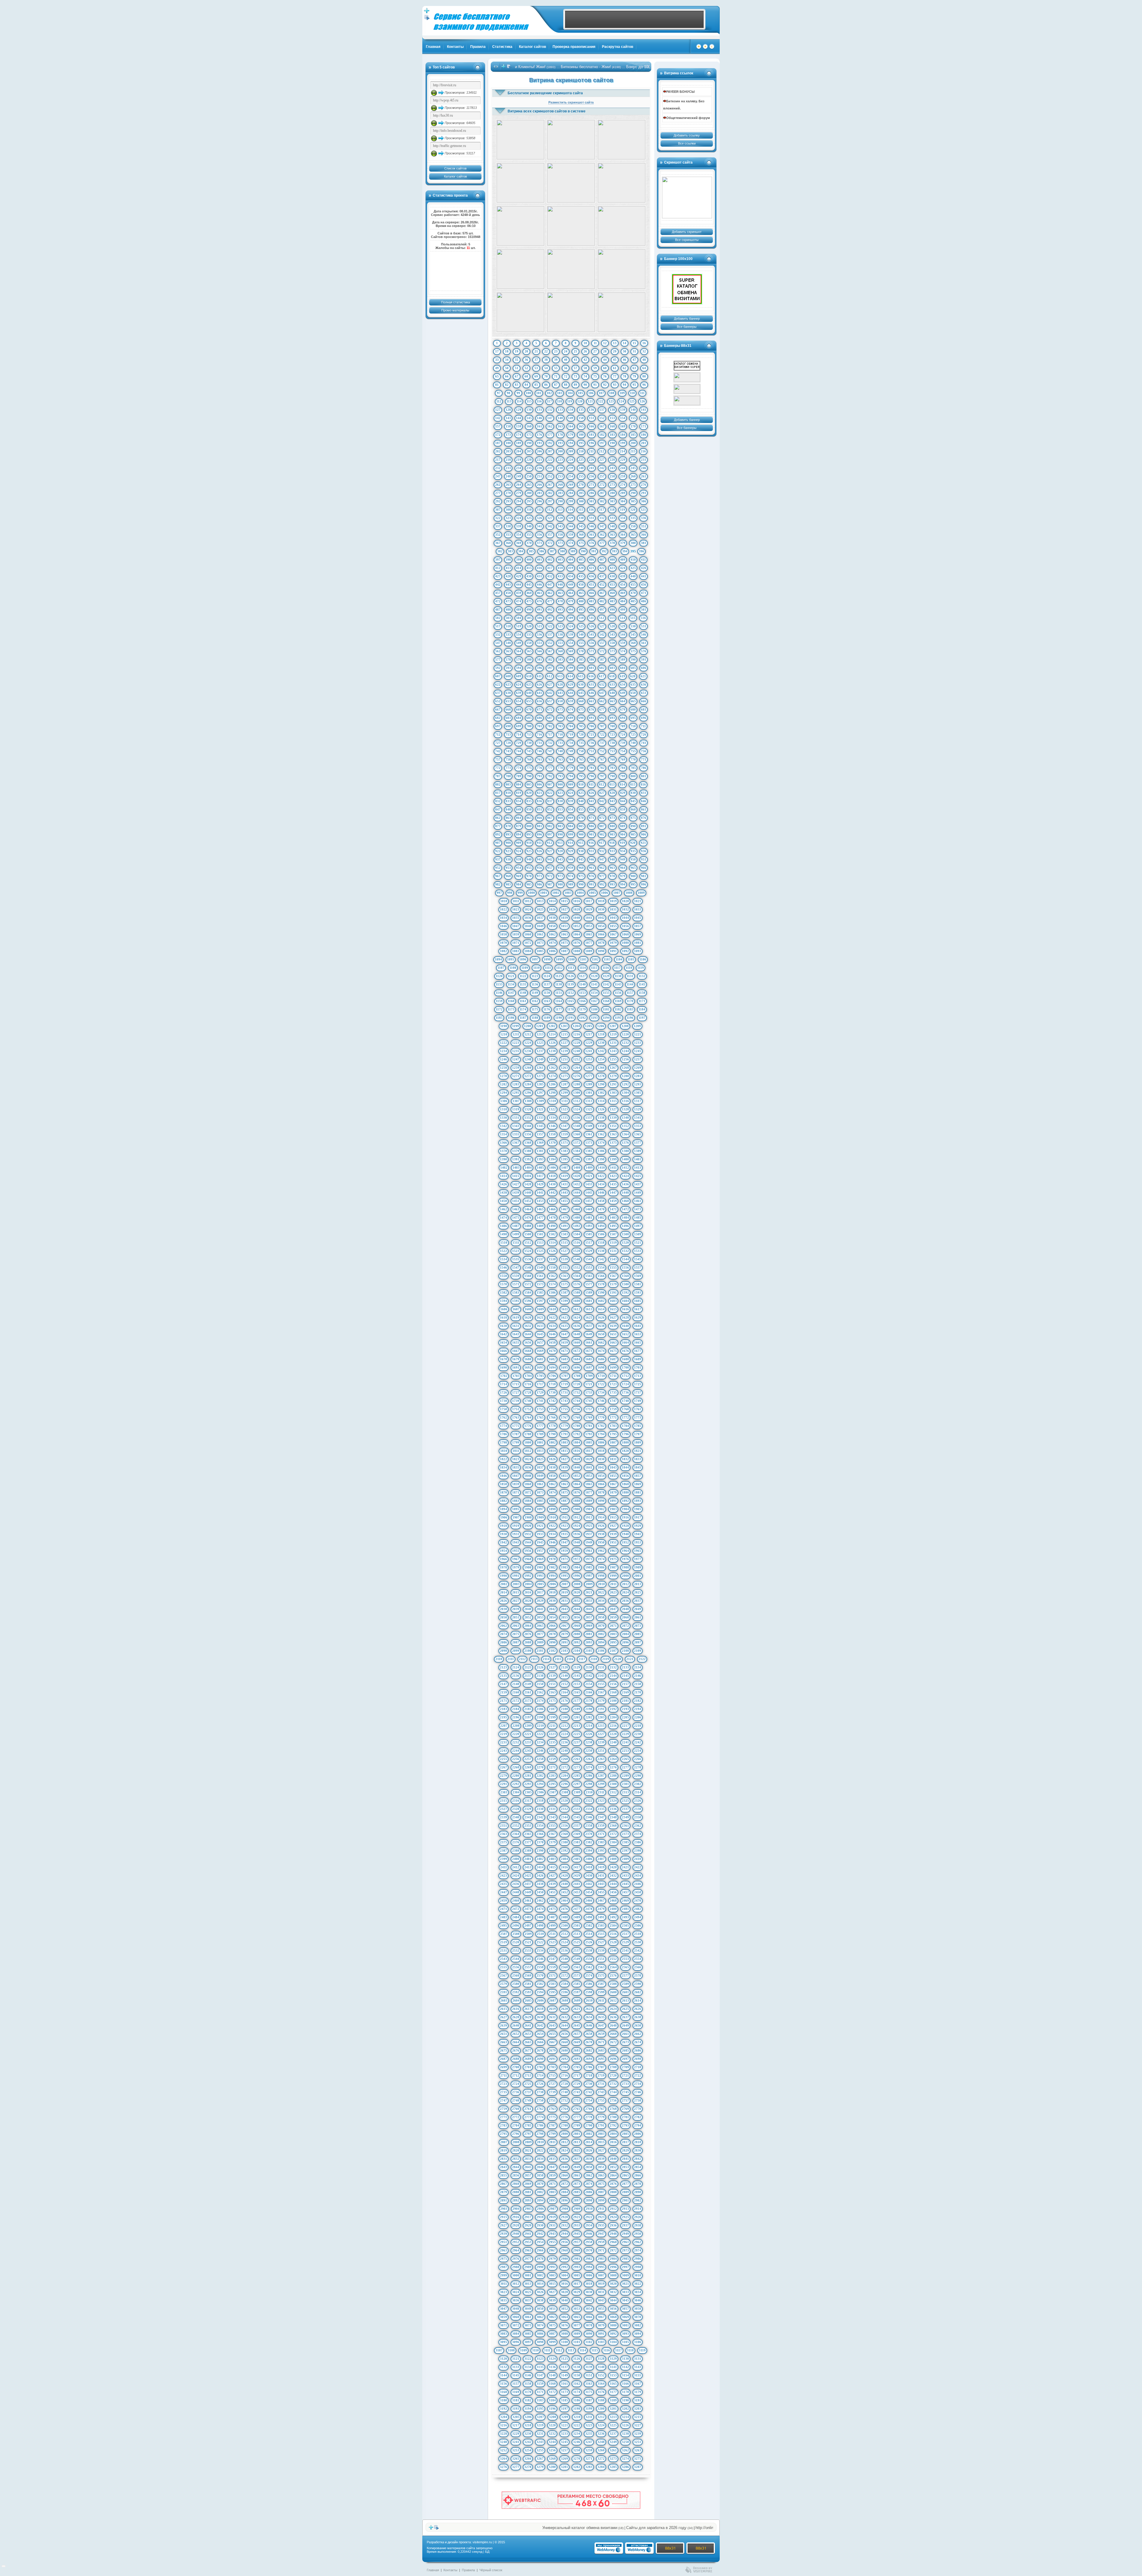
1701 (638, 1367)
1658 (552, 1342)
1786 (503, 1434)
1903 (613, 1509)
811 (591, 784)
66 (507, 376)
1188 (535, 1018)
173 (508, 435)
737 (602, 743)
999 (520, 893)
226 (592, 460)
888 (612, 826)
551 (539, 643)
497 (602, 609)
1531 (613, 1251)
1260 (528, 1068)
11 (595, 343)
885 (581, 826)
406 (592, 560)
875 (633, 818)
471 (644, 593)
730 (529, 743)
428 (508, 576)
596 (539, 668)
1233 (638, 1043)
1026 (552, 909)
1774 (503, 1426)
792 (550, 776)
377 (602, 543)
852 (550, 809)
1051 (564, 926)
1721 (589, 1384)
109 (622, 393)
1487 (516, 1226)
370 (529, 543)
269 (571, 485)
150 (581, 418)
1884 (528, 1501)
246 (644, 468)
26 (585, 351)
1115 (594, 968)
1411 (613, 1168)
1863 (564, 1484)
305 (633, 501)
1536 (528, 1259)
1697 (589, 1367)
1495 (613, 1226)
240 (581, 468)
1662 (601, 1342)
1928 (625, 1526)
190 (529, 443)
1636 (577, 1326)
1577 (589, 1284)
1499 (516, 1234)
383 (510, 551)
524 (571, 626)
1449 (638, 1193)
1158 (642, 993)
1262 (552, 1068)
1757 (589, 1409)
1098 (547, 959)
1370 (552, 1143)
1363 (613, 1134)
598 (560, 668)
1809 (638, 1442)
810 (581, 784)
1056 (625, 926)
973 (560, 876)
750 (581, 751)
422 (602, 568)
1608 (528, 1309)
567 (550, 651)
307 (498, 510)
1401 (638, 1159)
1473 (638, 1209)
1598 (552, 1301)
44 (605, 360)
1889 (589, 1501)
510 (581, 618)
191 (539, 443)
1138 (559, 984)
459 (519, 593)
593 (508, 668)
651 (644, 693)
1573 (540, 1284)
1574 (552, 1284)
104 (570, 393)
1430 (552, 1184)
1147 (511, 993)
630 (581, 684)
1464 (528, 1209)
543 (612, 634)
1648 (577, 1334)
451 (592, 585)
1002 (556, 893)
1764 (528, 1417)
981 (644, 876)
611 (539, 676)
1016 (577, 901)
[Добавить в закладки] (705, 48)
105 (581, 393)
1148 (523, 993)
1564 (577, 1276)
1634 (552, 1326)
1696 (577, 1367)
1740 (528, 1401)
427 (498, 576)
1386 (601, 1151)
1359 (564, 1134)
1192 (582, 1018)
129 (519, 410)
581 (539, 659)
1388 (625, 1151)
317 (602, 510)
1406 (553, 1168)
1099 (559, 959)
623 (508, 684)
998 (510, 893)
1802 (552, 1442)
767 (602, 759)
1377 (638, 1143)
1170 (630, 1001)
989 (571, 884)
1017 (589, 901)
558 (612, 643)
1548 (528, 1267)
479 (571, 601)
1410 (601, 1168)
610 (529, 676)
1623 (564, 1317)
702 (550, 726)
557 (602, 643)
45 (615, 360)
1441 (540, 1193)
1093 (638, 951)
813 (612, 784)
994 (623, 884)
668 (508, 709)
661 (592, 701)
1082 (503, 951)
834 (519, 801)
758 (508, 759)
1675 (613, 1351)
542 (602, 634)
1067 (613, 934)
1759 (613, 1409)
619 (622, 676)
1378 (503, 1151)
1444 (577, 1193)
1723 (613, 1384)
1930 (503, 1534)
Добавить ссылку (687, 135)
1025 (540, 909)
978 (612, 876)
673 (560, 709)
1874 (552, 1492)
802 (498, 784)
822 (550, 793)
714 (519, 734)
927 (550, 851)
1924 (577, 1526)
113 (509, 401)
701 (539, 726)
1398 (601, 1159)
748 (560, 751)
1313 (589, 1101)
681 (644, 709)
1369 (540, 1143)
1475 (516, 1218)
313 (560, 510)
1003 (568, 893)
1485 (638, 1218)
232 (498, 468)
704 (571, 726)
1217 (589, 1034)
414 (519, 568)
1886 (552, 1501)
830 (633, 793)
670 (529, 709)
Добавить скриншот (687, 232)
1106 (643, 959)
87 (556, 385)
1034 (503, 918)
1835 (516, 1467)
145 (529, 418)
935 (633, 851)
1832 (625, 1459)
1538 (552, 1259)
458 (508, 593)
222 (550, 460)
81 (497, 385)
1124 (547, 976)
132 (550, 410)
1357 (540, 1134)
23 (556, 351)
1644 (528, 1334)
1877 (589, 1492)
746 (539, 751)
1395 (564, 1159)
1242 (601, 1051)
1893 (638, 1501)
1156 (618, 993)
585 (581, 659)
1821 (638, 1451)
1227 (564, 1043)
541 (592, 634)
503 (508, 618)
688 (560, 718)
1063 (564, 934)
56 (566, 368)
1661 (589, 1342)
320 (633, 510)
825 (581, 793)
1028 (577, 909)
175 (529, 435)
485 (633, 601)
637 (498, 693)
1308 (528, 1101)
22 (546, 351)
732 (550, 743)
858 (612, 809)
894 (519, 834)
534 (519, 634)
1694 (552, 1367)
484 (623, 601)
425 (633, 568)
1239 (564, 1051)
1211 (516, 1034)
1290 (601, 1084)
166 (592, 426)
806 (539, 784)
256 (592, 476)
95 (634, 385)
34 (507, 360)
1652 (625, 1334)
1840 (577, 1467)
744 (519, 751)
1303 (613, 1093)
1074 (552, 943)
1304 (625, 1093)
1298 (552, 1093)
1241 (589, 1051)
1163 (547, 1001)
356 (539, 535)
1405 (540, 1168)
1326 (601, 1109)
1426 (503, 1184)
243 (612, 468)
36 (526, 360)
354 (519, 535)
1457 (589, 1201)
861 (644, 809)
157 (498, 426)
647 (602, 693)
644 (571, 693)
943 (560, 859)
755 (633, 751)
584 (571, 659)
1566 (601, 1276)
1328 (625, 1109)
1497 (638, 1226)
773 (508, 768)
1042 (601, 918)
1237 (540, 1051)
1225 (540, 1043)
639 (519, 693)
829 (623, 793)
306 (644, 501)
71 (556, 376)
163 (560, 426)
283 (560, 493)
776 (539, 768)
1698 (601, 1367)
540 (581, 634)
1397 (589, 1159)
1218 (601, 1034)
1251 (564, 1059)
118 (560, 401)
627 (550, 684)
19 (517, 351)
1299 (564, 1093)
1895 (516, 1509)
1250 (552, 1059)
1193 (594, 1018)
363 (612, 535)
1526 (552, 1251)
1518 (601, 1242)
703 (560, 726)
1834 (503, 1467)
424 (623, 568)
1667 (516, 1351)
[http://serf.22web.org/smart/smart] (687, 289)
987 (550, 884)
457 (498, 593)
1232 (625, 1043)
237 (550, 468)
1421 (589, 1176)
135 (581, 410)
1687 (613, 1359)
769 (623, 759)
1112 (559, 968)
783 (612, 768)
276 (644, 485)
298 (560, 501)
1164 (559, 1001)
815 (633, 784)
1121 (511, 976)
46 (625, 360)
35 (517, 360)
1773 (638, 1417)
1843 (613, 1467)
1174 (523, 1009)
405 (581, 560)
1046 (503, 926)
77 (615, 376)
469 (623, 593)
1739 (516, 1401)
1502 (552, 1234)
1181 (606, 1009)
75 (595, 376)
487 (498, 609)
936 (644, 851)
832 (498, 801)
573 (612, 651)
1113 (571, 968)
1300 (577, 1093)
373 (560, 543)
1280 (625, 1076)
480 (581, 601)
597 (550, 668)
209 (571, 451)
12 (605, 343)
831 (644, 793)
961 (592, 868)
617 (602, 676)
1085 (540, 951)
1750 (503, 1409)
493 (560, 609)
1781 (589, 1426)
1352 (625, 1126)
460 (529, 593)
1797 (638, 1434)
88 (566, 385)
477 (550, 601)
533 (508, 634)
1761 (638, 1409)
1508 (625, 1234)
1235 (516, 1051)
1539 (564, 1259)
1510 (504, 1242)
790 (529, 776)
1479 (564, 1218)
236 (539, 468)
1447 (613, 1193)
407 (602, 560)
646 (592, 693)
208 (560, 451)
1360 (577, 1134)
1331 (516, 1118)
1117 (617, 968)
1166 (582, 1001)
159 (519, 426)
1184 (642, 1009)
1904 (625, 1509)
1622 (552, 1317)
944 (571, 859)
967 (498, 876)
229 (623, 460)
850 (529, 809)
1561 (540, 1276)
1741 (540, 1401)
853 (560, 809)
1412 (625, 1168)
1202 (552, 1026)
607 (498, 676)
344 (571, 526)
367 (498, 543)
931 (592, 851)
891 (644, 826)
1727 (516, 1392)
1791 (564, 1434)
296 (539, 501)
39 (556, 360)
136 (592, 410)
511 (591, 618)
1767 (564, 1417)
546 (644, 634)
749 (571, 751)
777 (550, 768)
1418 (552, 1176)
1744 (577, 1401)
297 (550, 501)
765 (581, 759)
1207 (613, 1026)
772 (498, 768)
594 (519, 668)
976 (592, 876)
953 (508, 868)
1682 (552, 1359)
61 (615, 368)
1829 (589, 1459)
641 (539, 693)
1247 (516, 1059)
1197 (642, 1018)
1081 (638, 943)
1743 (564, 1401)
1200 (528, 1026)
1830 (601, 1459)
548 (508, 643)
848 (508, 809)
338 (508, 526)
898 (560, 834)
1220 (625, 1034)
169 (623, 426)
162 (550, 426)
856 (592, 809)
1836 (528, 1467)
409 (623, 560)
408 (612, 560)
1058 (503, 934)
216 (643, 451)
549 (519, 643)
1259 (516, 1068)
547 (498, 643)
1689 (638, 1359)
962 (602, 868)
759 (519, 759)
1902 (601, 1509)
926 (539, 851)
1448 (625, 1193)
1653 (638, 1334)
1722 (601, 1384)
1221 (638, 1034)
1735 (613, 1392)
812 (602, 784)
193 (560, 443)
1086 (552, 951)
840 (581, 801)
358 (560, 535)
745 (529, 751)
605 (633, 668)
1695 (564, 1367)
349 (623, 526)
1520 (625, 1242)
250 (529, 476)
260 (633, 476)
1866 (601, 1484)
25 (575, 351)
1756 (577, 1409)
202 (498, 451)
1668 (528, 1351)
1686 (601, 1359)
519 (519, 626)
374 (571, 543)
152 (602, 418)
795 (581, 776)
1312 (577, 1101)
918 (612, 843)
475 (529, 601)
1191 (571, 1018)
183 (612, 435)
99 (518, 393)
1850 (552, 1476)
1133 (499, 984)
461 (539, 593)
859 (623, 809)
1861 (540, 1484)
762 (550, 759)
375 (581, 543)
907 (498, 843)
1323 (564, 1109)
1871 (516, 1492)
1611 (565, 1309)
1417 (540, 1176)
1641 (638, 1326)
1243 (613, 1051)
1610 (553, 1309)
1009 (641, 893)
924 (519, 851)
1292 (625, 1084)
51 (517, 368)
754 (623, 751)
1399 (613, 1159)
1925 (589, 1526)
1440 (528, 1193)
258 (612, 476)
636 (644, 684)
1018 (601, 901)
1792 (577, 1434)
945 (581, 859)
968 (508, 876)
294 (519, 501)
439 (623, 576)
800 (633, 776)
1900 (577, 1509)
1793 (589, 1434)
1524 (528, 1251)
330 (581, 518)
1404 (528, 1168)
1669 (540, 1351)
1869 (638, 1484)
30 (625, 351)
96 (644, 385)
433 (560, 576)
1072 (528, 943)
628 (560, 684)
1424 (625, 1176)
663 (612, 701)
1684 (577, 1359)
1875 (564, 1492)
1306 (504, 1101)
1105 (631, 959)
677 (602, 709)
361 (592, 535)
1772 (625, 1417)
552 (550, 643)
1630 (503, 1326)
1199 (516, 1026)
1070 (503, 943)
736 (592, 743)
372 (550, 543)
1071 (516, 943)
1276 (577, 1076)
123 (611, 401)
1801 (540, 1442)
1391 (516, 1159)
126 (642, 401)
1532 (625, 1251)
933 (612, 851)
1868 (625, 1484)
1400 (625, 1159)
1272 (528, 1076)
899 (571, 834)
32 (644, 351)
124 (622, 401)
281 (539, 493)
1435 (613, 1184)
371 (539, 543)
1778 (552, 1426)
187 (498, 443)
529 (623, 626)
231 (644, 460)
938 (508, 859)
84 (526, 385)
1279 (613, 1076)
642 (550, 693)
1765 (540, 1417)
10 (585, 343)
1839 (564, 1467)
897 (550, 834)
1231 (613, 1043)
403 (560, 560)
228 (612, 460)
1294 (503, 1093)
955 (529, 868)
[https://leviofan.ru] (687, 401)
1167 (594, 1001)
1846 (503, 1476)
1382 (552, 1151)
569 (571, 651)
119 (570, 401)
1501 (540, 1234)
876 (644, 818)
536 (539, 634)
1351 (613, 1126)
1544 (625, 1259)
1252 (577, 1059)
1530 (601, 1251)
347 (602, 526)
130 (529, 410)
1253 (589, 1059)
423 (612, 568)
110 (632, 393)
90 (585, 385)
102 (549, 393)
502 (498, 618)
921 (643, 843)
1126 (571, 976)
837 (550, 801)
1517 (589, 1242)
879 (519, 826)
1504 (577, 1234)
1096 (523, 959)
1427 (516, 1184)
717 (550, 734)
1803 (564, 1442)
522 (550, 626)
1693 (540, 1367)
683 (508, 718)
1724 (625, 1384)
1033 (638, 909)
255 (581, 476)
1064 (577, 934)
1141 (594, 984)
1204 (576, 1026)
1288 (577, 1084)
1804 (577, 1442)
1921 (540, 1526)
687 (550, 718)
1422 (601, 1176)
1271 (516, 1076)
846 (644, 801)
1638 (601, 1326)
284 (571, 493)
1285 (540, 1084)
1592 (625, 1292)
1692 (528, 1367)
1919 (516, 1526)
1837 (540, 1467)
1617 (638, 1309)
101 (539, 393)
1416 (528, 1176)
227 (602, 460)
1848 (528, 1476)
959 (571, 868)
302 (602, 501)
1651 (613, 1334)
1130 (618, 976)
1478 (552, 1218)
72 (566, 376)
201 (644, 443)
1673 (589, 1351)
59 (595, 368)
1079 (613, 943)
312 (550, 510)
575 (633, 651)
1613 (589, 1309)
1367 (516, 1143)
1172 (499, 1009)
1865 (589, 1484)
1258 (503, 1068)
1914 (601, 1517)
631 (592, 684)
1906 (504, 1517)
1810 (504, 1451)
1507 (613, 1234)
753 (612, 751)
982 (498, 884)
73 (575, 376)
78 (625, 376)
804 (519, 784)
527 (602, 626)
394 (625, 551)
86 (546, 385)
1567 (613, 1276)
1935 (564, 1534)
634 (623, 684)
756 (644, 751)
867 (550, 818)
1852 (577, 1476)
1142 (606, 984)
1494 (601, 1226)
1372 (577, 1143)
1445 (589, 1193)
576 (644, 651)
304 (623, 501)
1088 (577, 951)
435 (581, 576)
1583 (516, 1292)
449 (571, 585)
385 (531, 551)
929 (571, 851)
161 (539, 426)
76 (605, 376)
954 (519, 868)
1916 (625, 1517)
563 (508, 651)
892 (498, 834)
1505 (589, 1234)
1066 (601, 934)
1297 (540, 1093)
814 (622, 784)
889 (623, 826)
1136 (535, 984)
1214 (552, 1034)
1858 (503, 1484)
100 (528, 393)
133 (560, 410)
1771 (613, 1417)
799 (623, 776)
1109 (525, 968)
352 (498, 535)
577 (498, 659)
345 (581, 526)
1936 (577, 1534)
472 (498, 601)
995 (633, 884)
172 (498, 435)
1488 (528, 1226)
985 (529, 884)
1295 (516, 1093)
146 (539, 418)
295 (529, 501)
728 (508, 743)
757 (498, 759)
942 (550, 859)
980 (633, 876)
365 (633, 535)
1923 (564, 1526)
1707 (565, 1376)
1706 (553, 1376)
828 (612, 793)
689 (571, 718)
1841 (589, 1467)
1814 (552, 1451)
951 (644, 859)
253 (560, 476)
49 (497, 368)
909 (519, 843)
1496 (625, 1226)
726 (644, 734)
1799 (516, 1442)
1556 (625, 1267)
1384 (577, 1151)
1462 (503, 1209)
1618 (503, 1317)
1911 (565, 1517)
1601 (589, 1301)
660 (581, 701)
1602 (601, 1301)
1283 (516, 1084)
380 (633, 543)
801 (644, 776)
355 (529, 535)
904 (623, 834)
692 (602, 718)
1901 (589, 1509)
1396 (577, 1159)
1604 (625, 1301)
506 (539, 618)
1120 (499, 976)
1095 (511, 959)
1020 (625, 901)
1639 (613, 1326)
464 (571, 593)
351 (644, 526)
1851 (564, 1476)
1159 (499, 1001)
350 (633, 526)
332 (602, 518)
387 (552, 551)
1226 (552, 1043)
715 (529, 734)
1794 (601, 1434)
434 (571, 576)
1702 (504, 1376)
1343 (516, 1126)
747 (550, 751)
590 (633, 659)
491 (539, 609)
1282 (503, 1084)
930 (581, 851)
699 (519, 726)
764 (571, 759)
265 (529, 485)
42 (585, 360)
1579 (613, 1284)
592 (498, 668)
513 (612, 618)
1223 (516, 1043)
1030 (601, 909)
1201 (540, 1026)
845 (633, 801)
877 (498, 826)
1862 (552, 1484)
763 (560, 759)
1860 (528, 1484)
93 (615, 385)
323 (508, 518)
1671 (564, 1351)
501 (644, 609)
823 (560, 793)
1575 (564, 1284)
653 (508, 701)
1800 (528, 1442)
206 (539, 451)
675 (581, 709)
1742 (552, 1401)
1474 (503, 1218)
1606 (504, 1309)
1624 (577, 1317)
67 (517, 376)
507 (550, 618)
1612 (577, 1309)
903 (612, 834)
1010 (504, 901)
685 (529, 718)
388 (562, 551)
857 (602, 809)
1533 (638, 1251)
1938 (601, 1534)
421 (592, 568)
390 (583, 551)
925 (529, 851)
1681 (540, 1359)
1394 (552, 1159)
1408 (577, 1168)
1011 (516, 901)
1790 (552, 1434)
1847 (516, 1476)
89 (575, 385)
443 (508, 585)
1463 (516, 1209)
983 (508, 884)
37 (536, 360)
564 (519, 651)
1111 (548, 968)
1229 (589, 1043)
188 (508, 443)
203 (508, 451)
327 (550, 518)
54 (546, 368)
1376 (625, 1143)
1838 (552, 1467)
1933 (540, 1534)
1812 (528, 1451)
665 (633, 701)
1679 (516, 1359)
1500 (528, 1234)
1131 (630, 976)
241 (592, 468)
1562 (552, 1276)
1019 (613, 901)
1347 (564, 1126)
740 (633, 743)
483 (612, 601)
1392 (528, 1159)
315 (581, 510)
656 (539, 701)
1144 (630, 984)
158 (508, 426)
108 (612, 393)
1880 (625, 1492)
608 (508, 676)
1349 (589, 1126)
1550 (552, 1267)
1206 (601, 1026)
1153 (582, 993)
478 (560, 601)
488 (508, 609)
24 (566, 351)
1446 (601, 1193)
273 (612, 485)
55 (556, 368)
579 (519, 659)
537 (550, 634)
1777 (540, 1426)
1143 (618, 984)
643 (560, 693)
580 (529, 659)
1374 (601, 1143)
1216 (577, 1034)
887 (602, 826)
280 (529, 493)
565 (529, 651)
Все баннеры (687, 327)
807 (550, 784)
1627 (613, 1317)
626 (539, 684)
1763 (516, 1417)
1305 (638, 1093)
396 (641, 551)
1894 (503, 1509)
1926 (601, 1526)
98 (509, 393)
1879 (613, 1492)
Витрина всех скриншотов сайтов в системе (547, 111)
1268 (625, 1068)
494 (571, 609)
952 (498, 868)
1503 (564, 1234)
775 (529, 768)
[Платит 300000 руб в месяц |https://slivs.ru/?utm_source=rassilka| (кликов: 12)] (520, 183)
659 (571, 701)
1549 (540, 1267)
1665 (638, 1342)
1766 (552, 1417)
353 (508, 535)
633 (612, 684)
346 (592, 526)
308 (508, 510)
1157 (630, 993)
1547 (516, 1267)
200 (633, 443)
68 (526, 376)
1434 (601, 1184)
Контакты (455, 47)
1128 (594, 976)
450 (581, 585)
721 (592, 734)
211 (591, 451)
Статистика (502, 47)
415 (529, 568)
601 (592, 668)
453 (612, 585)
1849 (540, 1476)
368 (508, 543)
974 (571, 876)
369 (519, 543)
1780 (577, 1426)
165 (581, 426)
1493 (589, 1226)
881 (539, 826)
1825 (540, 1459)
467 (602, 593)
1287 (564, 1084)
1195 (618, 1018)
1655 (516, 1342)
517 (498, 626)
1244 (625, 1051)
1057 (638, 926)
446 (539, 585)
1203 (564, 1026)
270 (581, 485)
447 (550, 585)
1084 (528, 951)
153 (612, 418)
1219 (613, 1034)
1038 (552, 918)
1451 (516, 1201)
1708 (577, 1376)
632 (602, 684)
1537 (540, 1259)
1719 (564, 1384)
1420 (577, 1176)
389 (573, 551)
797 (602, 776)
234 (519, 468)
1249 (540, 1059)
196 (592, 443)
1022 (503, 909)
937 (498, 859)
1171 (642, 1001)
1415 (516, 1176)
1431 (564, 1184)
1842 (601, 1467)
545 (633, 634)
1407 (565, 1168)
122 (601, 401)
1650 (601, 1334)
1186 (511, 1018)
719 (571, 734)
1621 (540, 1317)
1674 (601, 1351)
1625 (589, 1317)
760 (529, 759)
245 (633, 468)
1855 (613, 1476)
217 (498, 460)
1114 (583, 968)
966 (644, 868)
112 (499, 401)
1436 (625, 1184)
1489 (540, 1226)
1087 (564, 951)
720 (581, 734)
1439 (516, 1193)
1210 (504, 1034)
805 (529, 784)
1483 (613, 1218)
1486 (503, 1226)
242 (602, 468)
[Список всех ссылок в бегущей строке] (509, 68)
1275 (564, 1076)
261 (644, 476)
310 (529, 510)
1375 (613, 1143)
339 (519, 526)
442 (498, 585)
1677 (638, 1351)
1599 (564, 1301)
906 (644, 834)
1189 (547, 1018)
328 (560, 518)
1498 (503, 1234)
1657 (540, 1342)
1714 (503, 1384)
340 (529, 526)
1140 (582, 984)
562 (498, 651)
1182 (618, 1009)
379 (623, 543)
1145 (642, 984)
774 (519, 768)
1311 (565, 1101)
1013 (540, 901)
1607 (516, 1309)
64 (644, 368)
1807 (613, 1442)
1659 (564, 1342)
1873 (540, 1492)
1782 (601, 1426)
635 (633, 684)
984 (519, 884)
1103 (607, 959)
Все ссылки (687, 143)
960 (581, 868)
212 (602, 451)
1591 (613, 1292)
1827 (564, 1459)
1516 (577, 1242)
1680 (528, 1359)
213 (612, 451)
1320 (528, 1109)
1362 (601, 1134)
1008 (629, 893)
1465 (540, 1209)
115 (529, 401)
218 (508, 460)
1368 (528, 1143)
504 (519, 618)
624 (519, 684)
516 (643, 618)
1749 (638, 1401)
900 (581, 834)
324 (519, 518)
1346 (552, 1126)
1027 (564, 909)
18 (507, 351)
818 (508, 793)
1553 (589, 1267)
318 (612, 510)
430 (529, 576)
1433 (589, 1184)
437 (602, 576)
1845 (638, 1467)
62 (625, 368)
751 (592, 751)
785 (633, 768)
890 (633, 826)
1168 (606, 1001)
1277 (589, 1076)
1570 (503, 1284)
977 (602, 876)
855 (581, 809)
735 (581, 743)
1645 (540, 1334)
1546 (503, 1267)
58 (585, 368)
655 (529, 701)
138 (612, 410)
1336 (577, 1118)
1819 (613, 1451)
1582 (503, 1292)
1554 (601, 1267)
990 (581, 884)
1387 (613, 1151)
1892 (625, 1501)
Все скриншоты (687, 240)
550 (529, 643)
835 (529, 801)
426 (644, 568)
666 (644, 701)
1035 (516, 918)
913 (560, 843)
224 (571, 460)
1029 (589, 909)
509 (571, 618)
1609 (540, 1309)
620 (633, 676)
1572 (528, 1284)
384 (521, 551)
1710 (601, 1376)
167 (602, 426)
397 (498, 560)
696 (644, 718)
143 (508, 418)
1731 (564, 1392)
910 (529, 843)
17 (497, 351)
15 (634, 343)
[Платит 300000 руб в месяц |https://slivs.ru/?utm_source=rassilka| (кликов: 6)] (622, 269)
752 (602, 751)
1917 (638, 1517)
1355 (516, 1134)
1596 (528, 1301)
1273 (540, 1076)
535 (529, 634)
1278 (601, 1076)
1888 (577, 1501)
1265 (589, 1068)
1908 (528, 1517)
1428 (528, 1184)
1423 (613, 1176)
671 (539, 709)
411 (643, 560)
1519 (613, 1242)
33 (497, 360)
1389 (638, 1151)
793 (560, 776)
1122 (523, 976)
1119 (641, 968)
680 (633, 709)
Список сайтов (455, 168)
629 (571, 684)
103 (560, 393)
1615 (613, 1309)
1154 (594, 993)
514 (622, 618)
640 (529, 693)
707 (602, 726)
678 (612, 709)
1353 (638, 1126)
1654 (503, 1342)
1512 (528, 1242)
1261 (540, 1068)
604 (623, 668)
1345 (540, 1126)
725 (633, 734)
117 (549, 401)
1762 (503, 1417)
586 (592, 659)
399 (519, 560)
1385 (589, 1151)
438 (612, 576)
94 (625, 385)
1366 (503, 1143)
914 (570, 843)
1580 (625, 1284)
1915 (613, 1517)
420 (581, 568)
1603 (613, 1301)
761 (539, 759)
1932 (528, 1534)
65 (497, 376)
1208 (625, 1026)
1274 (552, 1076)
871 (592, 818)
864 (519, 818)
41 (575, 360)
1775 (516, 1426)
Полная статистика (455, 302)
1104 (619, 959)
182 (602, 435)
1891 (613, 1501)
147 (550, 418)
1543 (613, 1259)
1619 (516, 1317)
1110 (537, 968)
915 (581, 843)
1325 (589, 1109)
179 (571, 435)
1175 (535, 1009)
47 (634, 360)
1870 (503, 1492)
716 (539, 734)
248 (508, 476)
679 (623, 709)
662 (602, 701)
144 (519, 418)
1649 (589, 1334)
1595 (516, 1301)
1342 (503, 1126)
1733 (589, 1392)
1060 (528, 934)
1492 (577, 1226)
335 (633, 518)
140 (633, 410)
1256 (625, 1059)
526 (592, 626)
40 (566, 360)
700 (529, 726)
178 (560, 435)
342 (550, 526)
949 (623, 859)
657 (550, 701)
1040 (577, 918)
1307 (516, 1101)
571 (592, 651)
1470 (601, 1209)
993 (612, 884)
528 (612, 626)
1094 (498, 959)
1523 (516, 1251)
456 (644, 585)
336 (644, 518)
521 (539, 626)
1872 (528, 1492)
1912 (577, 1517)
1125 (559, 976)
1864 (577, 1484)
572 (602, 651)
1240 (577, 1051)
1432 (577, 1184)
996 (644, 884)
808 (560, 784)
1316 (625, 1101)
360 (581, 535)
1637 (589, 1326)
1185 (499, 1018)
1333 (540, 1118)
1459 (613, 1201)
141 (644, 410)
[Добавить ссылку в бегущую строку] (503, 68)
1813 (540, 1451)
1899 (564, 1509)
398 (508, 560)
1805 (589, 1442)
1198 (504, 1026)
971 (539, 876)
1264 (577, 1068)
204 (519, 451)
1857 (638, 1476)
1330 (503, 1118)
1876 (577, 1492)
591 (644, 659)
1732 (577, 1392)
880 (529, 826)
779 (571, 768)
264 (519, 485)
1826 (552, 1459)
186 (644, 435)
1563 (564, 1276)
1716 (528, 1384)
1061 (540, 934)
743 (508, 751)
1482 (601, 1218)
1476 (528, 1218)
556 (592, 643)
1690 (503, 1367)
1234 (503, 1051)
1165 (571, 1001)
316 (591, 510)
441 (644, 576)
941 (539, 859)
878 (508, 826)
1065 (589, 934)
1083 (516, 951)
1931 (516, 1534)
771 (644, 759)
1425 (638, 1176)
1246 (503, 1059)
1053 (589, 926)
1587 (564, 1292)
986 (539, 884)
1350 (601, 1126)
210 (581, 451)
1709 (589, 1376)
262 (498, 485)
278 (508, 493)
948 (612, 859)
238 (560, 468)
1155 (606, 993)
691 (592, 718)
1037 (540, 918)
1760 (625, 1409)
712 (498, 734)
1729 (540, 1392)
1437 (638, 1184)
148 (560, 418)
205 (529, 451)
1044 (625, 918)
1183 (630, 1009)
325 (529, 518)
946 (592, 859)
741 (644, 743)
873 (612, 818)
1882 (503, 1501)
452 (602, 585)
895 (529, 834)
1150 (547, 993)
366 (644, 535)
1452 (528, 1201)
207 (550, 451)
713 (508, 734)
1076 (577, 943)
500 (633, 609)
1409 (589, 1168)
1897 (540, 1509)
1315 (613, 1101)
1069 (638, 934)
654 (519, 701)
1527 (564, 1251)
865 (529, 818)
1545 (638, 1259)
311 (539, 510)
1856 (625, 1476)
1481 (589, 1218)
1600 (577, 1301)
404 (571, 560)
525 (581, 626)
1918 (503, 1526)
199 (623, 443)
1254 (601, 1059)
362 (602, 535)
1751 (516, 1409)
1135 (523, 984)
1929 (638, 1526)
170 (633, 426)
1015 (564, 901)
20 (526, 351)
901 (592, 834)
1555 (613, 1267)
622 (498, 684)
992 (602, 884)
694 (623, 718)
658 (560, 701)
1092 (625, 951)
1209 (637, 1026)
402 (550, 560)
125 (632, 401)
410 (633, 560)
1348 (577, 1126)
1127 (582, 976)
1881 (638, 1492)
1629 (638, 1317)
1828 (577, 1459)
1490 (552, 1226)
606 (644, 668)
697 (498, 726)
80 (644, 376)
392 (604, 551)
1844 (625, 1467)
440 (633, 576)
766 (592, 759)
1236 (528, 1051)
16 (644, 343)
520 (529, 626)
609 (519, 676)
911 (539, 843)
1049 (540, 926)
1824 (528, 1459)
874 (623, 818)
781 (592, 768)
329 (571, 518)
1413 (638, 1168)
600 (581, 668)
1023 (516, 909)
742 (498, 751)
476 (539, 601)
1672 (577, 1351)
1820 (625, 1451)
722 (602, 734)
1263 (564, 1068)
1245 (638, 1051)
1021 (638, 901)
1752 (528, 1409)
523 (560, 626)
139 (623, 410)
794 (571, 776)
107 (601, 393)
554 (571, 643)
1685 (589, 1359)
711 (643, 726)
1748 (625, 1401)
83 (517, 385)
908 (508, 843)
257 (602, 476)
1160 (511, 1001)
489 (519, 609)
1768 (577, 1417)
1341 (638, 1118)
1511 (516, 1242)
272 (602, 485)
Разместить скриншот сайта (571, 102)
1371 (564, 1143)
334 (623, 518)
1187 (523, 1018)
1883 (516, 1501)
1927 (613, 1526)
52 (526, 368)
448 (560, 585)
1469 (589, 1209)
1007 (617, 893)
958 (560, 868)
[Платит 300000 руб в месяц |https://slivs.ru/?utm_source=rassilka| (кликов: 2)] (571, 226)
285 (581, 493)
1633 (540, 1326)
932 (602, 851)
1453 (540, 1201)
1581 (638, 1284)
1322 (552, 1109)
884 (571, 826)
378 (612, 543)
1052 (577, 926)
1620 (528, 1317)
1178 (571, 1009)
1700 (625, 1367)
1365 (638, 1134)
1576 (577, 1284)
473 (508, 601)
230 (633, 460)
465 (581, 593)
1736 (625, 1392)
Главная (433, 47)
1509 (638, 1234)
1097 (535, 959)
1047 (516, 926)
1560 (528, 1276)
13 (615, 343)
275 (633, 485)
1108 (513, 968)
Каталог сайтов (532, 47)
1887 (564, 1501)
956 (539, 868)
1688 (625, 1359)
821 (539, 793)
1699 (613, 1367)
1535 (516, 1259)
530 (633, 626)
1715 (516, 1384)
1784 (625, 1426)
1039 (564, 918)
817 (498, 793)
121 (590, 401)
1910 (553, 1517)
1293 (638, 1084)
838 (560, 801)
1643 (516, 1334)
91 (595, 385)
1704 (528, 1376)
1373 (589, 1143)
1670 (552, 1351)
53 (536, 368)
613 (560, 676)
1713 (638, 1376)
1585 (540, 1292)
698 (508, 726)
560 (633, 643)
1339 (613, 1118)
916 (591, 843)
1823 (516, 1459)
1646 (552, 1334)
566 (539, 651)
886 (592, 826)
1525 (540, 1251)
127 (498, 410)
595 (529, 668)
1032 (625, 909)
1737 (638, 1392)
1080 (625, 943)
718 (560, 734)
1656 (528, 1342)
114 (519, 401)
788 (508, 776)
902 (602, 834)
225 (581, 460)
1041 (589, 918)
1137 (547, 984)
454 (623, 585)
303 (612, 501)
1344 (528, 1126)
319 (622, 510)
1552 (577, 1267)
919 (622, 843)
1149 (535, 993)
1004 (580, 893)
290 (633, 493)
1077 (589, 943)
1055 (613, 926)
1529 (589, 1251)
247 (498, 476)
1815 (564, 1451)
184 (623, 435)
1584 (528, 1292)
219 (519, 460)
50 (507, 368)
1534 (503, 1259)
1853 (589, 1476)
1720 (577, 1384)
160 (529, 426)
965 (633, 868)
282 (550, 493)
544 (623, 634)
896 (539, 834)
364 (623, 535)
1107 (501, 968)
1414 (503, 1176)
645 (581, 693)
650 (633, 693)
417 (550, 568)
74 (585, 376)
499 (623, 609)
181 (592, 435)
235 (529, 468)
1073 (540, 943)
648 (612, 693)
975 (581, 876)
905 (633, 834)
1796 (625, 1434)
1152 (571, 993)
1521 (638, 1242)
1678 (503, 1359)
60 (605, 368)
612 (550, 676)
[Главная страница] (699, 48)
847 (498, 809)
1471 (613, 1209)
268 (560, 485)
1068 (625, 934)
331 (592, 518)
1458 (601, 1201)
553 (560, 643)
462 (550, 593)
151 (592, 418)
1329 (638, 1109)
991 (592, 884)
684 (519, 718)
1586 (552, 1292)
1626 (601, 1317)
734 (571, 743)
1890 (601, 1501)
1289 (589, 1084)
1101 (583, 959)
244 (623, 468)
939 (519, 859)
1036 (528, 918)
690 (581, 718)
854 (571, 809)
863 (508, 818)
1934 (552, 1534)
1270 (503, 1076)
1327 (613, 1109)
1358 (552, 1134)
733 (560, 743)
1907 (516, 1517)
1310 (553, 1101)
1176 (547, 1009)
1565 (589, 1276)
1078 (601, 943)
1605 (638, 1301)
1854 (601, 1476)
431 (539, 576)
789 (519, 776)
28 (605, 351)
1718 (552, 1384)
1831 (613, 1459)
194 (571, 443)
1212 (528, 1034)
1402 (504, 1168)
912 (550, 843)
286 (592, 493)
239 (571, 468)
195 (581, 443)
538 (560, 634)
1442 (552, 1193)
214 (622, 451)
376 (592, 543)
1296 (528, 1093)
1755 (564, 1409)
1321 (540, 1109)
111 (642, 393)
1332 (528, 1118)
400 (529, 560)
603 (612, 668)
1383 (564, 1151)
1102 (595, 959)
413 (508, 568)
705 (581, 726)
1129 (606, 976)
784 (623, 768)
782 (602, 768)
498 (612, 609)
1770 (601, 1417)
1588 (577, 1292)
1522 (503, 1251)
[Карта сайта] (712, 48)
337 (498, 526)
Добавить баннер (687, 319)
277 (498, 493)
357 (550, 535)
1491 (564, 1226)
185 (633, 435)
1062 (552, 934)
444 (519, 585)
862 (498, 818)
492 (550, 609)
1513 (540, 1242)
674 (571, 709)
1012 (528, 901)
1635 (564, 1326)
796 (592, 776)
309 (519, 510)
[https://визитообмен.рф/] (687, 377)
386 (542, 551)
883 (560, 826)
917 (602, 843)
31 (634, 351)
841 (592, 801)
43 (595, 360)
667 (498, 709)
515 (633, 618)
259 (623, 476)
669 (519, 709)
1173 (511, 1009)
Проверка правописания (574, 47)
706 (592, 726)
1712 (625, 1376)
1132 (642, 976)
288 (612, 493)
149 (571, 418)
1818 (601, 1451)
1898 (552, 1509)
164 (571, 426)
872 (602, 818)
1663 (613, 1342)
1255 (613, 1059)
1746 (601, 1401)
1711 (613, 1376)
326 (539, 518)
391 (594, 551)
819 (519, 793)
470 (633, 593)
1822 (503, 1459)
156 (644, 418)
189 (519, 443)
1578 (601, 1284)
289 (623, 493)
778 (560, 768)
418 (560, 568)
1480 (577, 1218)
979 (623, 876)
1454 (552, 1201)
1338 (601, 1118)
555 (581, 643)
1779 (564, 1426)
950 (633, 859)
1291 (613, 1084)
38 (546, 360)
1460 (625, 1201)
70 (546, 376)
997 (499, 893)
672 (550, 709)
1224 (528, 1043)
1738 (503, 1401)
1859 (516, 1484)
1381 (540, 1151)
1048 (528, 926)
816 (643, 784)
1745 (589, 1401)
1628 (625, 1317)
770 (633, 759)
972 (550, 876)
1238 (552, 1051)
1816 (577, 1451)
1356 (528, 1134)
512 (602, 618)
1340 (625, 1118)
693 (612, 718)
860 (633, 809)
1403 (516, 1168)
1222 (503, 1043)
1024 (528, 909)
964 (623, 868)
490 (529, 609)
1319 (516, 1109)
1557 (638, 1267)
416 (539, 568)
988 (560, 884)
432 (550, 576)
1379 (516, 1151)
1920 (528, 1526)
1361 (589, 1134)
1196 (630, 1018)
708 (612, 726)
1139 (571, 984)
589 (623, 659)
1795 (613, 1434)
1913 (589, 1517)
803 (508, 784)
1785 (638, 1426)
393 (614, 551)
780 (581, 768)
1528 (577, 1251)
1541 (589, 1259)
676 (592, 709)
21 (536, 351)
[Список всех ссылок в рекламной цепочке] (427, 19)
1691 (516, 1367)
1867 (613, 1484)
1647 (564, 1334)
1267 (613, 1068)
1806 (601, 1442)
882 (550, 826)
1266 (601, 1068)
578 (508, 659)
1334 (552, 1118)
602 (602, 668)
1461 (638, 1201)
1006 (605, 893)
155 (633, 418)
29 (615, 351)
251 (539, 476)
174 (519, 435)
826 (592, 793)
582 (550, 659)
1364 (625, 1134)
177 (550, 435)
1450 (503, 1201)
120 (580, 401)
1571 (516, 1284)
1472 (625, 1209)
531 (644, 626)
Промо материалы (455, 310)
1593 (638, 1292)
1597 (540, 1301)
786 (644, 768)
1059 (516, 934)
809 (571, 784)
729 (519, 743)
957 (550, 868)
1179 (582, 1009)
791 (539, 776)
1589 (589, 1292)
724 (623, 734)
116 (539, 401)
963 (612, 868)
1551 (564, 1267)
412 (498, 568)
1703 (516, 1376)
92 (605, 385)
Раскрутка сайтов (618, 47)
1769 (589, 1417)
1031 (613, 909)
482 (602, 601)
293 (508, 501)
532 (498, 634)
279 (519, 493)
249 (519, 476)
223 (560, 460)
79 (634, 376)
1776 (528, 1426)
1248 (528, 1059)
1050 (552, 926)
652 (498, 701)
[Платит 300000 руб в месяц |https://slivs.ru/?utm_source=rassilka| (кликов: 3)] (571, 140)
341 (539, 526)
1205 (589, 1026)
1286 (552, 1084)
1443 (564, 1193)
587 (602, 659)
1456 (577, 1201)
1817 (589, 1451)
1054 (601, 926)
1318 (503, 1109)
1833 (638, 1459)
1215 (564, 1034)
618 (612, 676)
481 (592, 601)
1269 (638, 1068)
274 (623, 485)
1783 (613, 1426)
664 (623, 701)
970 (529, 876)
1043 (613, 918)
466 (592, 593)
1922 (552, 1526)
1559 (516, 1276)
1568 (625, 1276)
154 (623, 418)
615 (581, 676)
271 (592, 485)
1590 (601, 1292)
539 (571, 634)
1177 (559, 1009)
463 (560, 593)
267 (550, 485)
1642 (503, 1334)
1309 (540, 1101)
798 (612, 776)
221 (539, 460)
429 (519, 576)
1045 (638, 918)
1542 (601, 1259)
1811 (516, 1451)
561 (644, 643)
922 (498, 851)
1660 (577, 1342)
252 (550, 476)
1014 (552, 901)
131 (539, 410)
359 (571, 535)
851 (539, 809)
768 (612, 759)
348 (612, 526)
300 (581, 501)
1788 (528, 1434)
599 (571, 668)
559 (623, 643)
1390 (503, 1159)
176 (539, 435)
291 (644, 493)
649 (623, 693)
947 (602, 859)
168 (612, 426)
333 (612, 518)
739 (623, 743)
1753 (540, 1409)
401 (539, 560)
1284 (528, 1084)
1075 (564, 943)
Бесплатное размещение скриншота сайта (545, 93)
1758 (601, 1409)
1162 (535, 1001)
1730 (552, 1392)
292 (498, 501)
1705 (540, 1376)
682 (498, 718)
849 (519, 809)
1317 (638, 1101)
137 (602, 410)
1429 (540, 1184)
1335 (564, 1118)
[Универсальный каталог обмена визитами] (687, 198)
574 (623, 651)
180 (581, 435)
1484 (625, 1218)
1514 (552, 1242)
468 (612, 593)
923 (508, 851)
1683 (564, 1359)
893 (508, 834)
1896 (528, 1509)
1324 (577, 1109)
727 (498, 743)
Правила (478, 47)
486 (644, 601)
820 (529, 793)
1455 (564, 1201)
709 (623, 726)
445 (529, 585)
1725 (638, 1384)
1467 (564, 1209)
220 (529, 460)
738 (612, 743)
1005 (592, 893)
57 (575, 368)
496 (592, 609)
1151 (559, 993)
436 (592, 576)
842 (602, 801)
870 (581, 818)
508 (560, 618)
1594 (503, 1301)
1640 (625, 1326)
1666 (503, 1351)
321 (643, 510)
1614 (601, 1309)
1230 (601, 1043)
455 (633, 585)
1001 (544, 893)
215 (633, 451)
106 (591, 393)
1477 (540, 1218)
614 (570, 676)
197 (602, 443)
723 (612, 734)
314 (570, 510)
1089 (589, 951)
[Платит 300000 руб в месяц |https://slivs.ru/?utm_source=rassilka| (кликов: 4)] (571, 312)
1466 (552, 1209)
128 (508, 410)
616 (591, 676)
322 (498, 518)
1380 (528, 1151)
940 (529, 859)
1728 (528, 1392)
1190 (559, 1018)
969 (519, 876)
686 (539, 718)
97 (499, 393)
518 (508, 626)
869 (571, 818)
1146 (499, 993)
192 (550, 443)
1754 (552, 1409)
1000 (531, 893)
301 (592, 501)
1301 (589, 1093)
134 (571, 410)
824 (571, 793)
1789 (540, 1434)
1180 (594, 1009)
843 (612, 801)
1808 (625, 1442)
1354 (503, 1134)
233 (508, 468)
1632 (528, 1326)
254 (571, 476)
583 (560, 659)
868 (560, 818)
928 (560, 851)
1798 (503, 1442)
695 (633, 718)
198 (612, 443)
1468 (577, 1209)
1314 (601, 1101)
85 (536, 385)
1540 (577, 1259)
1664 (625, 1342)
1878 (601, 1492)
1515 (564, 1242)
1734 (601, 1392)
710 (633, 726)
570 (581, 651)
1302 (601, 1093)
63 (634, 368)
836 (539, 801)
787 (498, 776)
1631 (516, 1326)
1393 (540, 1159)
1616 (625, 1309)
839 (571, 801)
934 (623, 851)
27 (595, 351)
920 (633, 843)
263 (508, 485)
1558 (503, 1276)
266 (539, 485)
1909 (540, 1517)
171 (644, 426)
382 (500, 551)
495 (581, 609)
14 (625, 343)
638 (508, 693)
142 (498, 418)
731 (539, 743)
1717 (540, 1384)
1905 (638, 1509)
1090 (601, 951)
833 (508, 801)
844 (623, 801)
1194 (606, 1018)
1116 (606, 968)
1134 (511, 984)
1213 (540, 1034)
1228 (577, 1043)
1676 (625, 1351)
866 (539, 818)
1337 (589, 1118)
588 (612, 659)
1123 (535, 976)
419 (571, 568)
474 (519, 601)
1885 (540, 1501)
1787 (516, 1434)
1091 (613, 951)
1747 (613, 1401)
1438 (503, 1193)
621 (643, 676)
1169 (618, 1001)
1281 (638, 1076)
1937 (589, 1534)
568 (560, 651)
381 (644, 543)
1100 (571, 959)
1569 (638, 1276)
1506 (601, 1234)
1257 (638, 1059)
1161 (523, 1001)
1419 (564, 1176)
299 (571, 501)
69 (536, 376)
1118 (629, 968)
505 (529, 618)
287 (602, 493)
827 (602, 793)
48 (644, 360)
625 (529, 684)
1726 (503, 1392)
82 (507, 385)
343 (560, 526)
